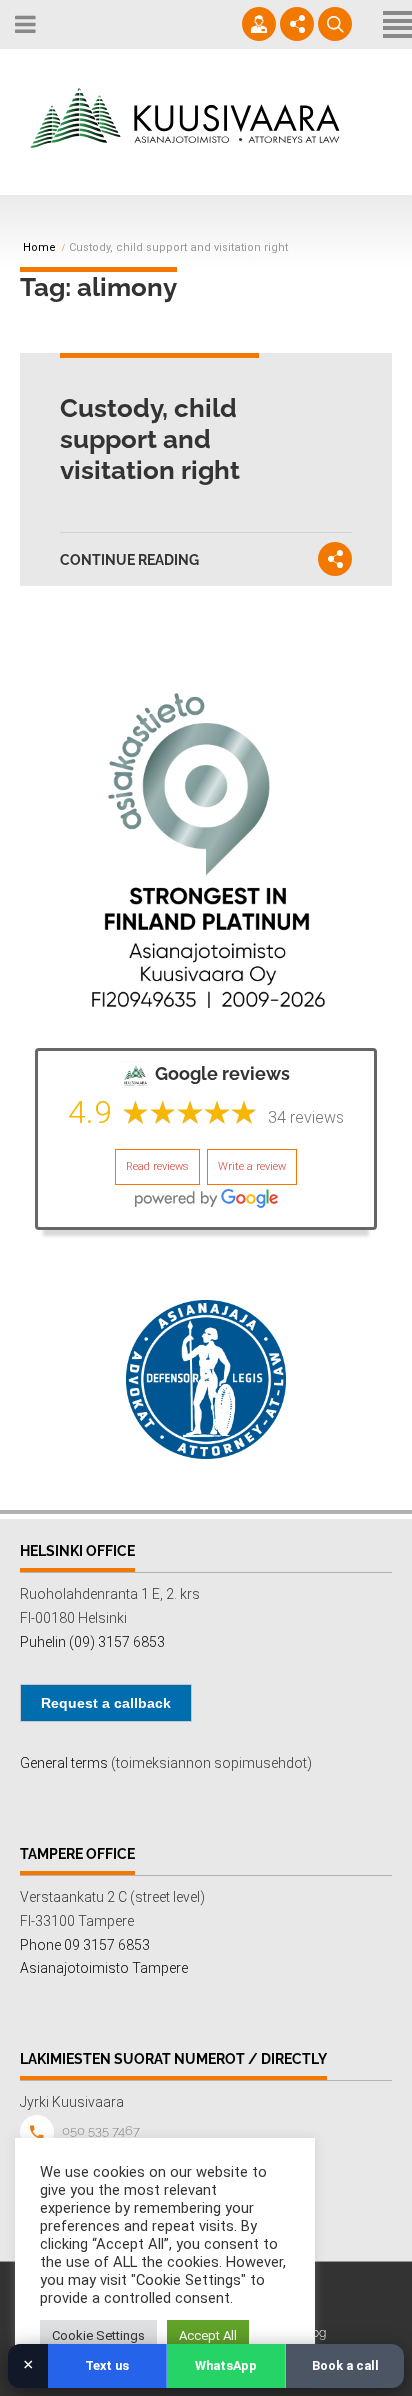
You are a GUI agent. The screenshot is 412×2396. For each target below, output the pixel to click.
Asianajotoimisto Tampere (104, 1968)
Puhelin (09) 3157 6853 (92, 1642)
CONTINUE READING (129, 560)
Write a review (252, 1166)
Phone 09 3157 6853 (85, 1945)
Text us (107, 2365)
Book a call (345, 2365)
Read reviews (157, 1166)
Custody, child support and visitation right (150, 439)
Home (39, 248)
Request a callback (106, 1703)
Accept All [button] (208, 2335)
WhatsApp (226, 2365)
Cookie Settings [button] (98, 2335)
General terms (64, 1763)
